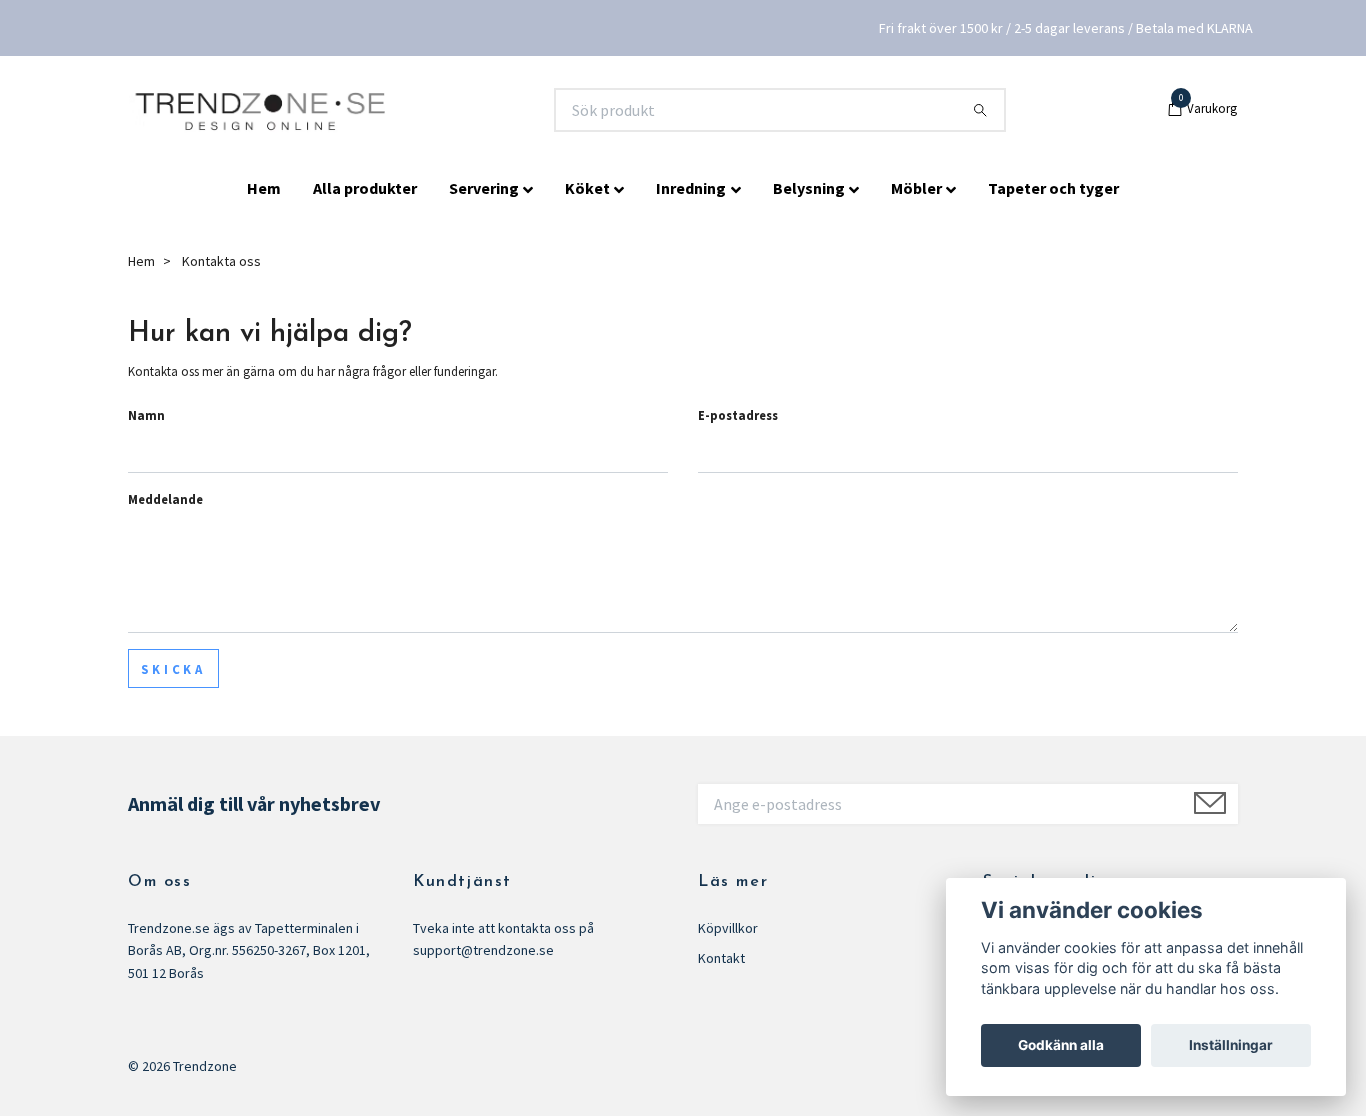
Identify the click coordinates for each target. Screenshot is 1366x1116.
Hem (264, 188)
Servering (484, 188)
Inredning (691, 188)
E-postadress (738, 415)
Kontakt (721, 958)
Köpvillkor (728, 928)
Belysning (809, 188)
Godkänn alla (1061, 1045)
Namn (146, 415)
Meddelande (165, 499)
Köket (587, 188)
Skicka (173, 669)
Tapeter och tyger (1053, 188)
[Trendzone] (262, 110)
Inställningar (1231, 1045)
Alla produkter (365, 188)
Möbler (916, 188)
